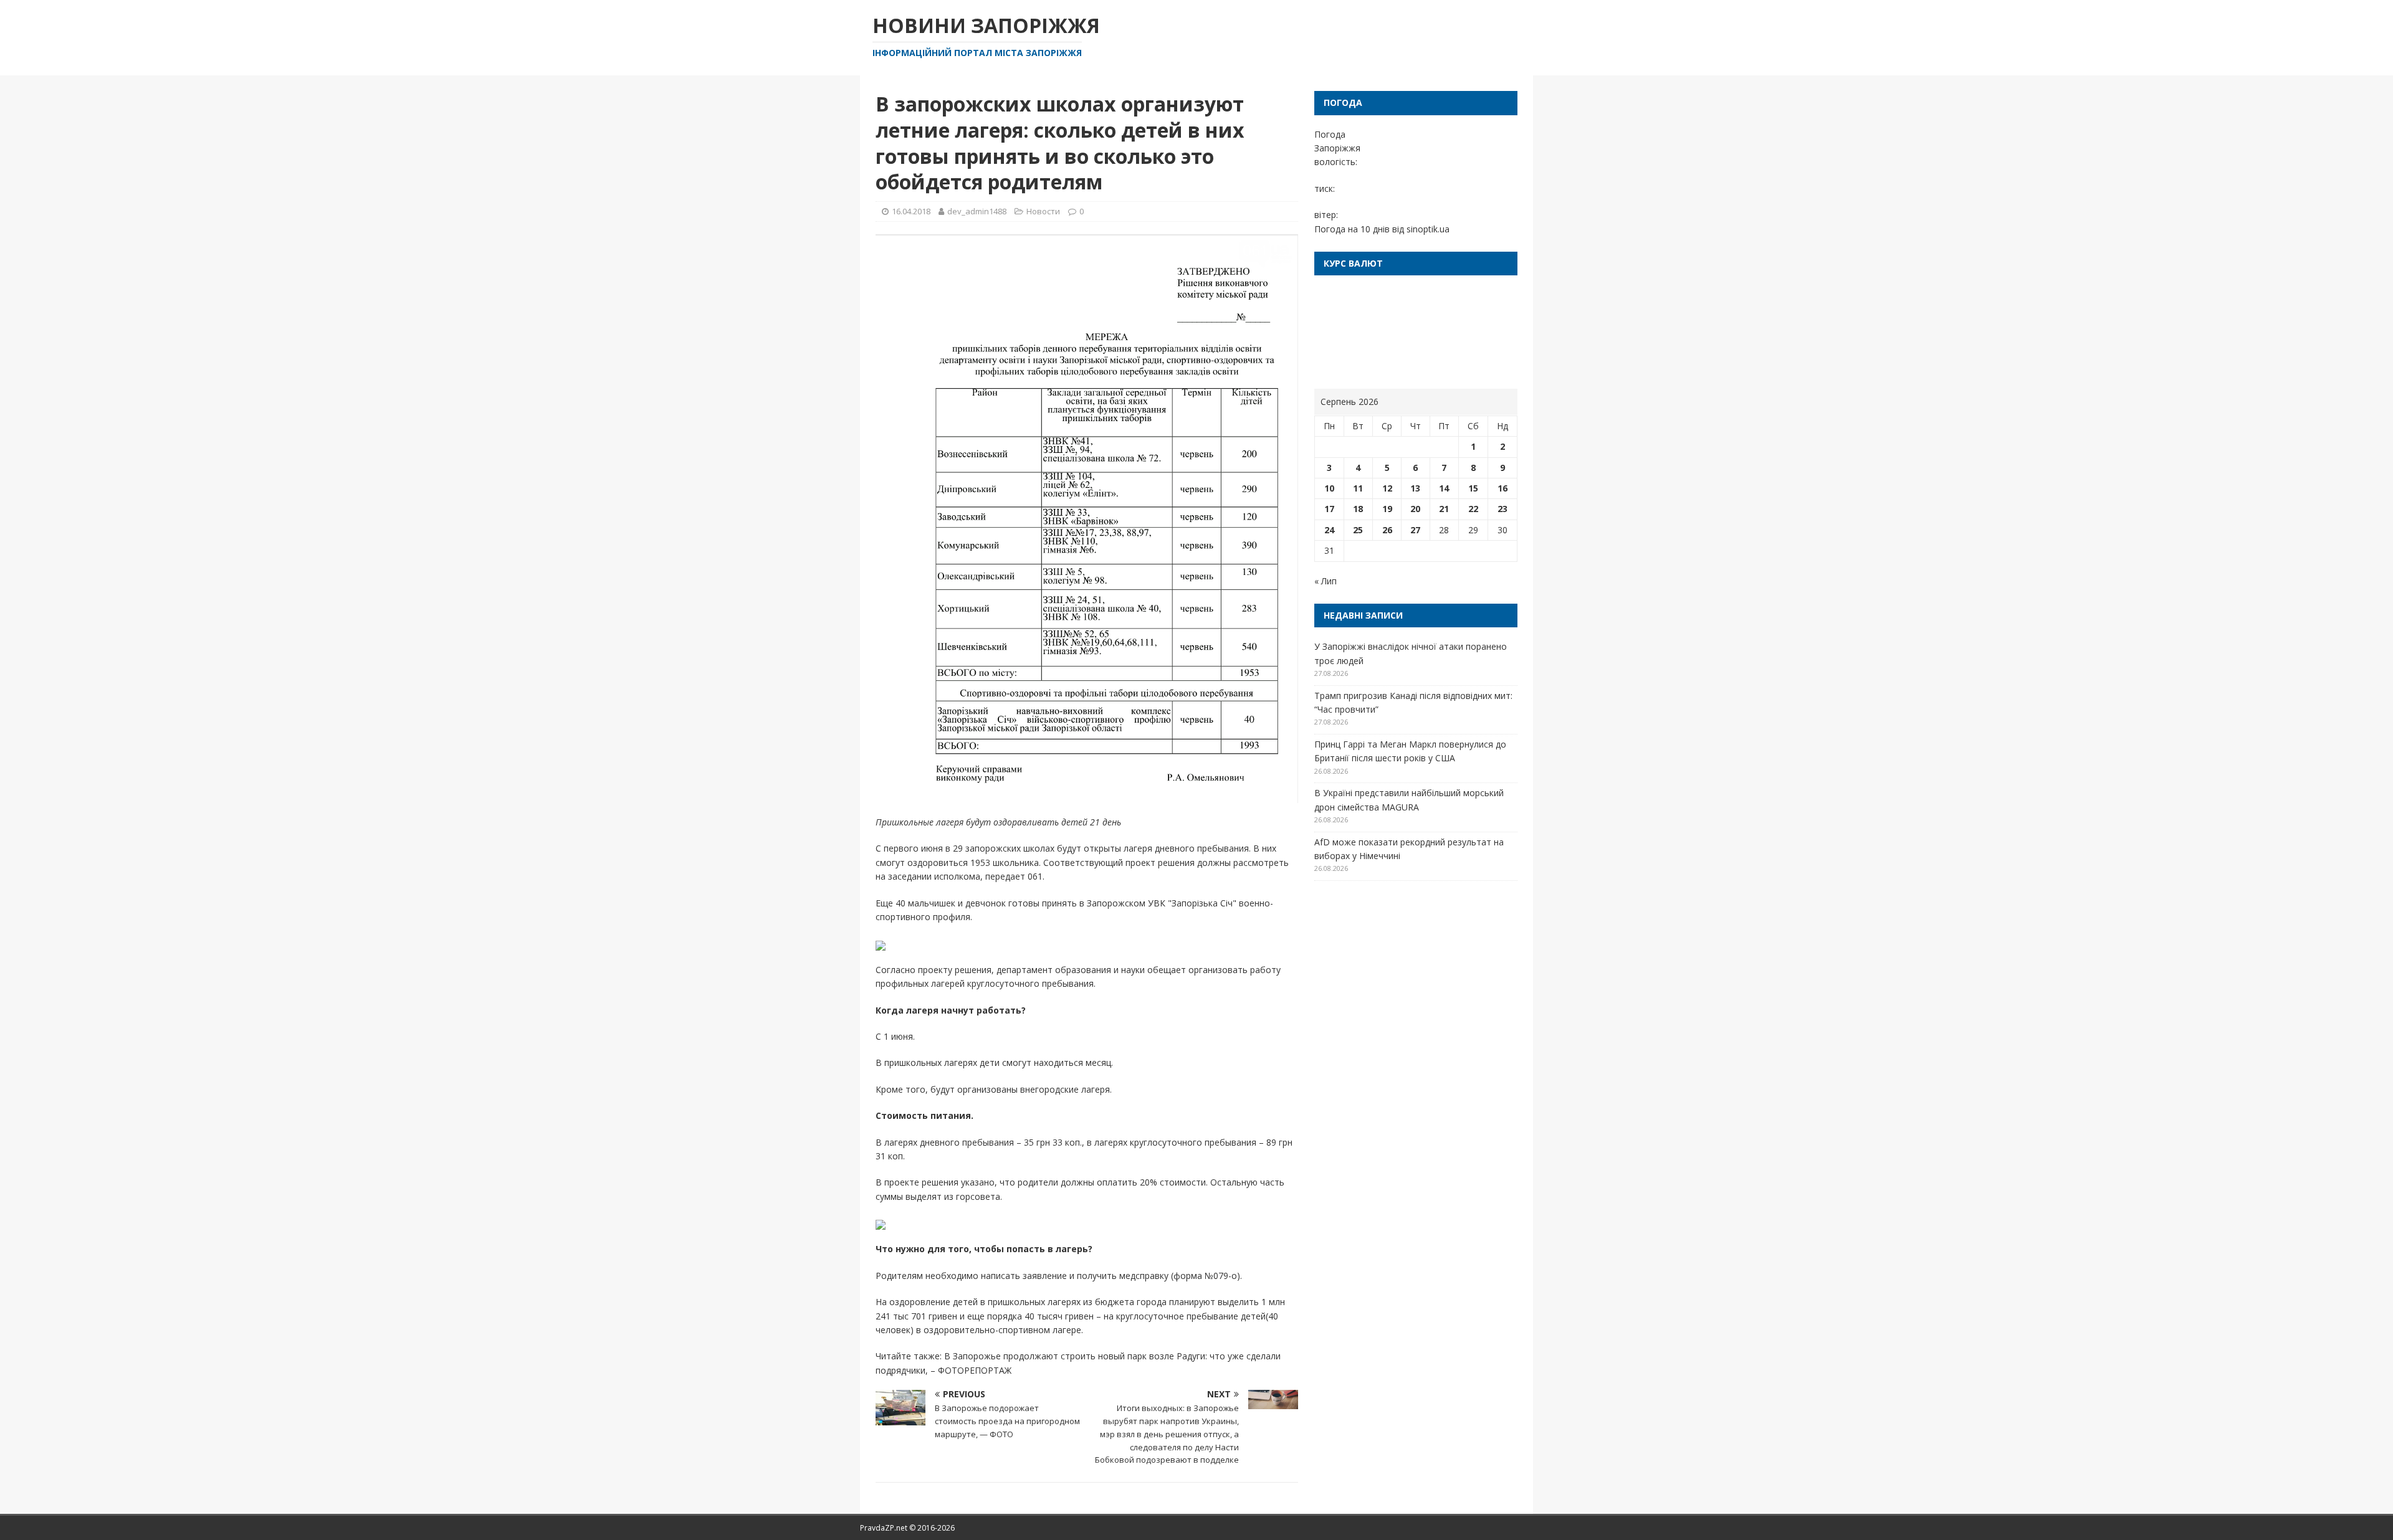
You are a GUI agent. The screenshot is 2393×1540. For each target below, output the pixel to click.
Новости (1043, 211)
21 (1444, 509)
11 (1358, 488)
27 (1415, 530)
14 (1444, 488)
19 (1387, 509)
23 (1502, 509)
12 (1387, 488)
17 (1329, 509)
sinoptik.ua (1428, 229)
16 (1502, 488)
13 (1415, 488)
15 (1473, 488)
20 (1415, 509)
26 (1387, 530)
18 (1358, 509)
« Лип (1325, 581)
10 (1329, 488)
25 (1358, 530)
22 (1473, 509)
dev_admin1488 (977, 211)
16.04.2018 (911, 211)
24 (1329, 530)
